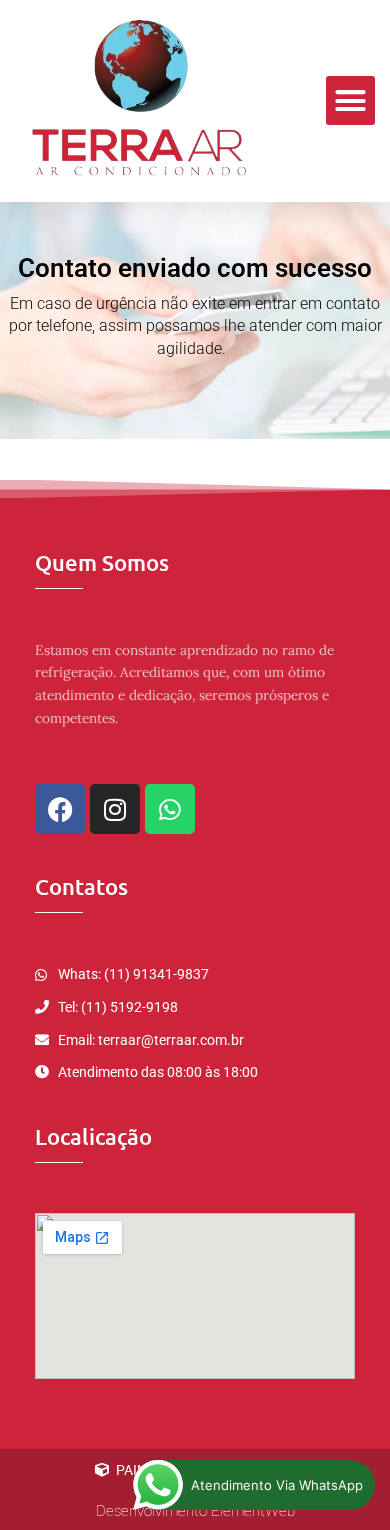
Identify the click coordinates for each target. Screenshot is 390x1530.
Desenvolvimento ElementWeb (195, 1511)
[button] (351, 101)
